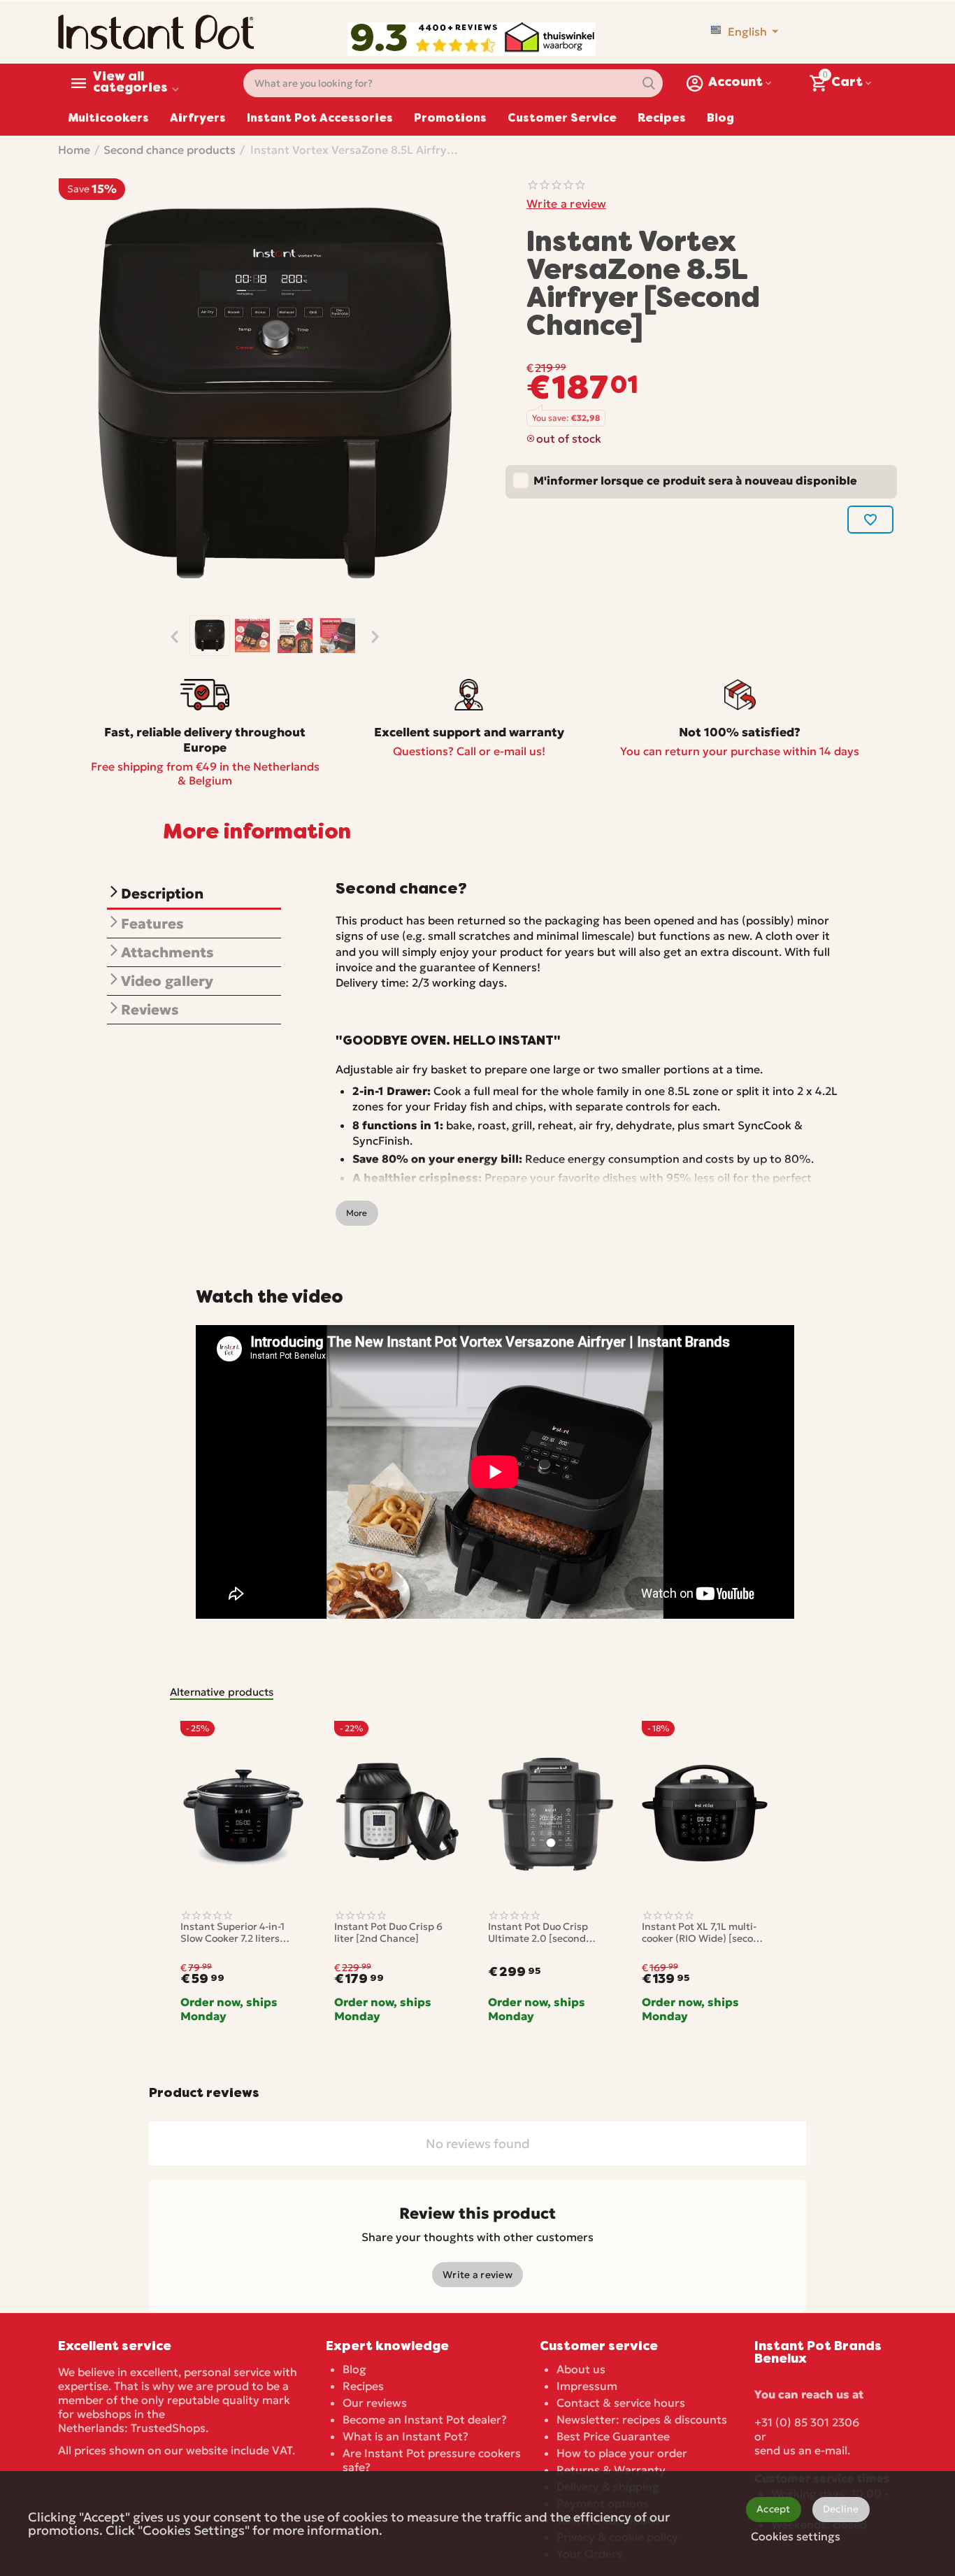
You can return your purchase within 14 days (740, 751)
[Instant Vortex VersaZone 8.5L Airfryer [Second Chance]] (275, 395)
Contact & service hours (621, 2403)
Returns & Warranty (611, 2470)
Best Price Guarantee (613, 2436)
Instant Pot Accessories (320, 119)
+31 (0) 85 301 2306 (807, 2422)
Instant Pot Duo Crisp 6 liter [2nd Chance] (388, 1933)
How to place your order (622, 2453)
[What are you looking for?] (649, 83)
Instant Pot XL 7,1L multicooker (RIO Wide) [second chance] (704, 1933)
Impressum (587, 2386)
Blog (720, 119)
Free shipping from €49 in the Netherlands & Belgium (205, 773)
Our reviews (375, 2403)
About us (581, 2369)
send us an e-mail (801, 2450)
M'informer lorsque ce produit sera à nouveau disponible (695, 480)
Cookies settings (796, 2536)
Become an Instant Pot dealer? (425, 2419)
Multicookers (109, 119)
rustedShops (171, 2428)
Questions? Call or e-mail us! (469, 751)
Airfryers (198, 119)
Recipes (662, 119)
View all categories (130, 83)
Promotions (450, 119)
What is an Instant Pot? (405, 2436)
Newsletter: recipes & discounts (642, 2419)
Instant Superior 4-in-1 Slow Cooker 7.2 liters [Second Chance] (232, 1933)
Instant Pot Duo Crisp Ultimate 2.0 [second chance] (538, 1933)
